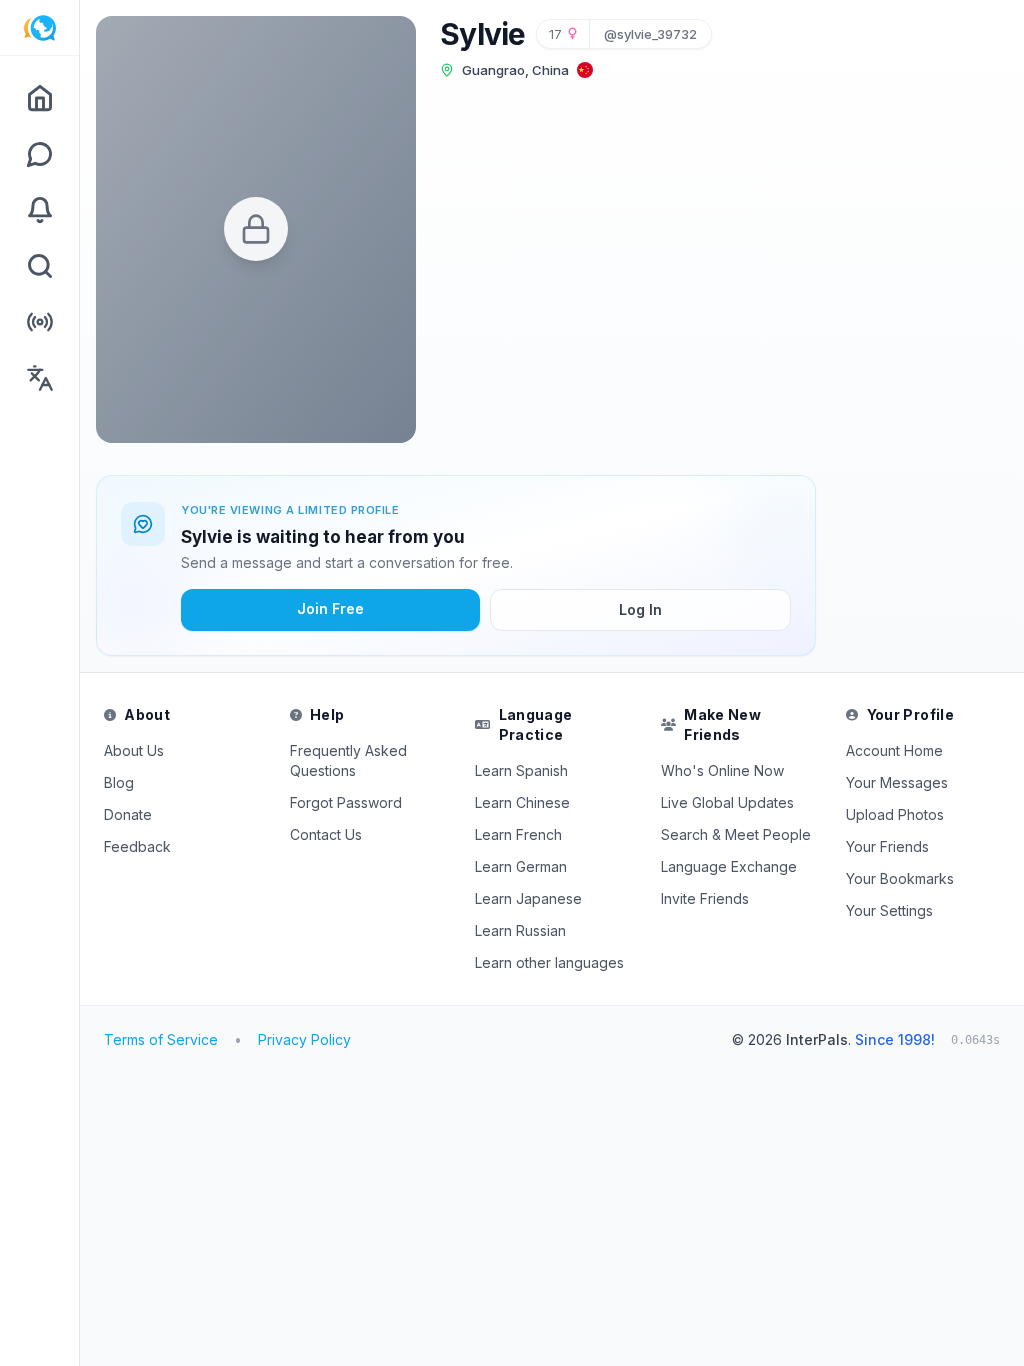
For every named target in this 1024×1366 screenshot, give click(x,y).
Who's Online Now (722, 770)
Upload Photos (895, 814)
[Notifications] (39, 210)
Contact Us (326, 834)
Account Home (894, 750)
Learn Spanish (521, 770)
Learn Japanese (528, 898)
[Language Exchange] (39, 378)
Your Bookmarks (900, 878)
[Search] (39, 266)
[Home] (39, 98)
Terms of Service (161, 1039)
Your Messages (897, 782)
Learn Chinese (522, 802)
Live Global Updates (727, 802)
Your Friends (887, 846)
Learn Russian (520, 930)
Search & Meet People (736, 834)
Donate (128, 814)
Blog (119, 782)
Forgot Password (346, 802)
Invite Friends (705, 898)
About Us (134, 750)
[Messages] (39, 154)
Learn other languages (549, 962)
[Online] (39, 322)
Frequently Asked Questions (348, 760)
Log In (640, 609)
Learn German (521, 866)
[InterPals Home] (39, 28)
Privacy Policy (304, 1039)
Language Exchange (729, 866)
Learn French (518, 834)
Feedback (137, 846)
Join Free (330, 608)
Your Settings (889, 910)
